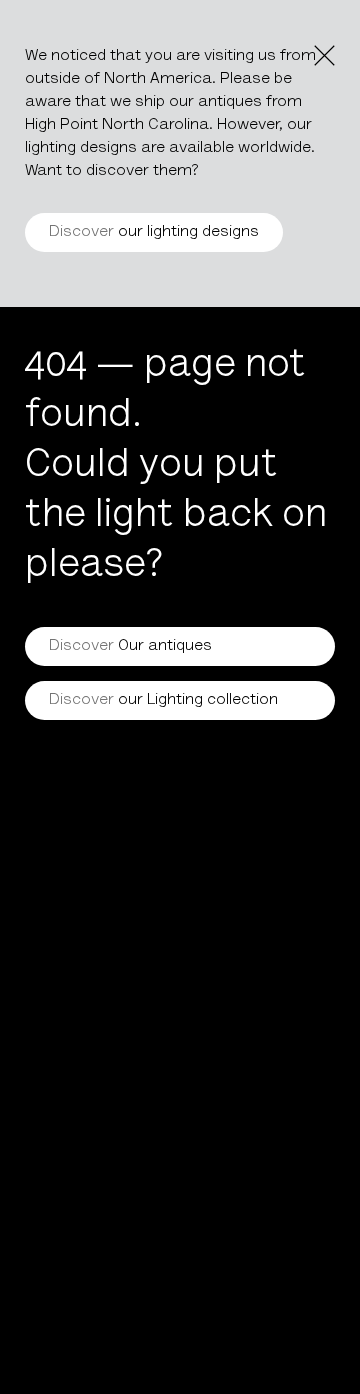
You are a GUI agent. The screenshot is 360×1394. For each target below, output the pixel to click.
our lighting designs (154, 232)
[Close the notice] (324, 55)
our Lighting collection (163, 700)
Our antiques (130, 646)
